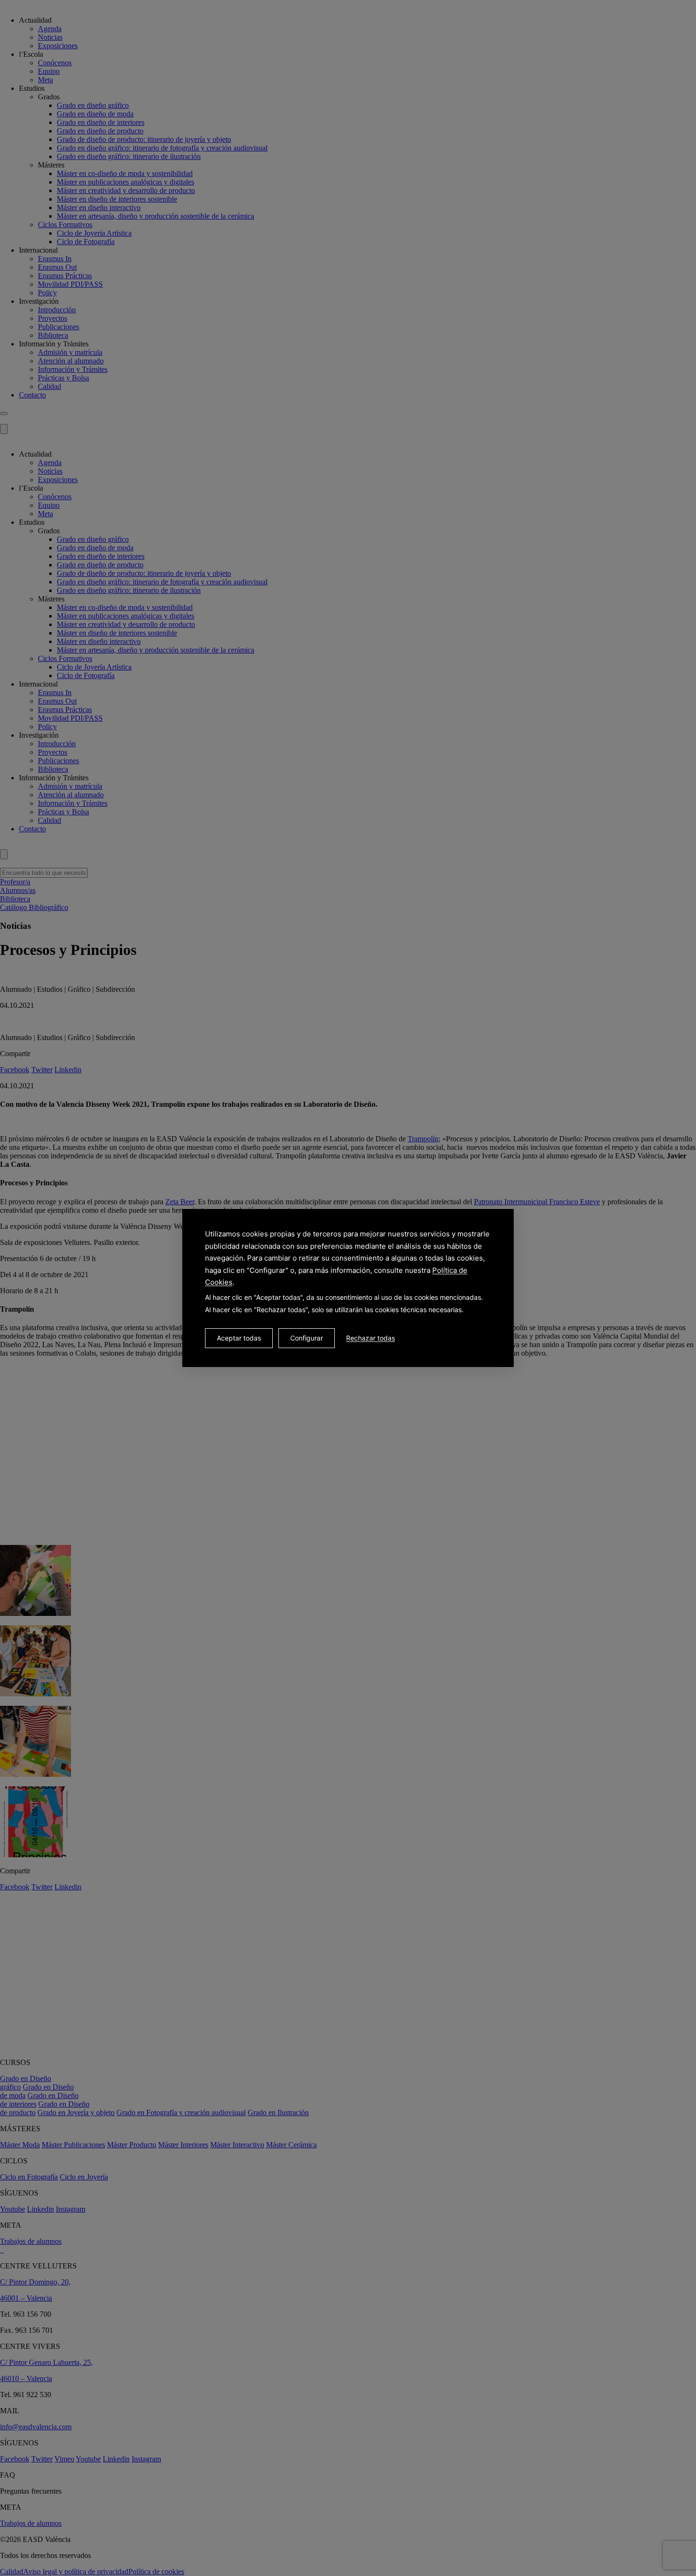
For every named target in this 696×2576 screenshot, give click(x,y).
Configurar (307, 1338)
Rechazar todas (370, 1338)
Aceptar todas (239, 1338)
